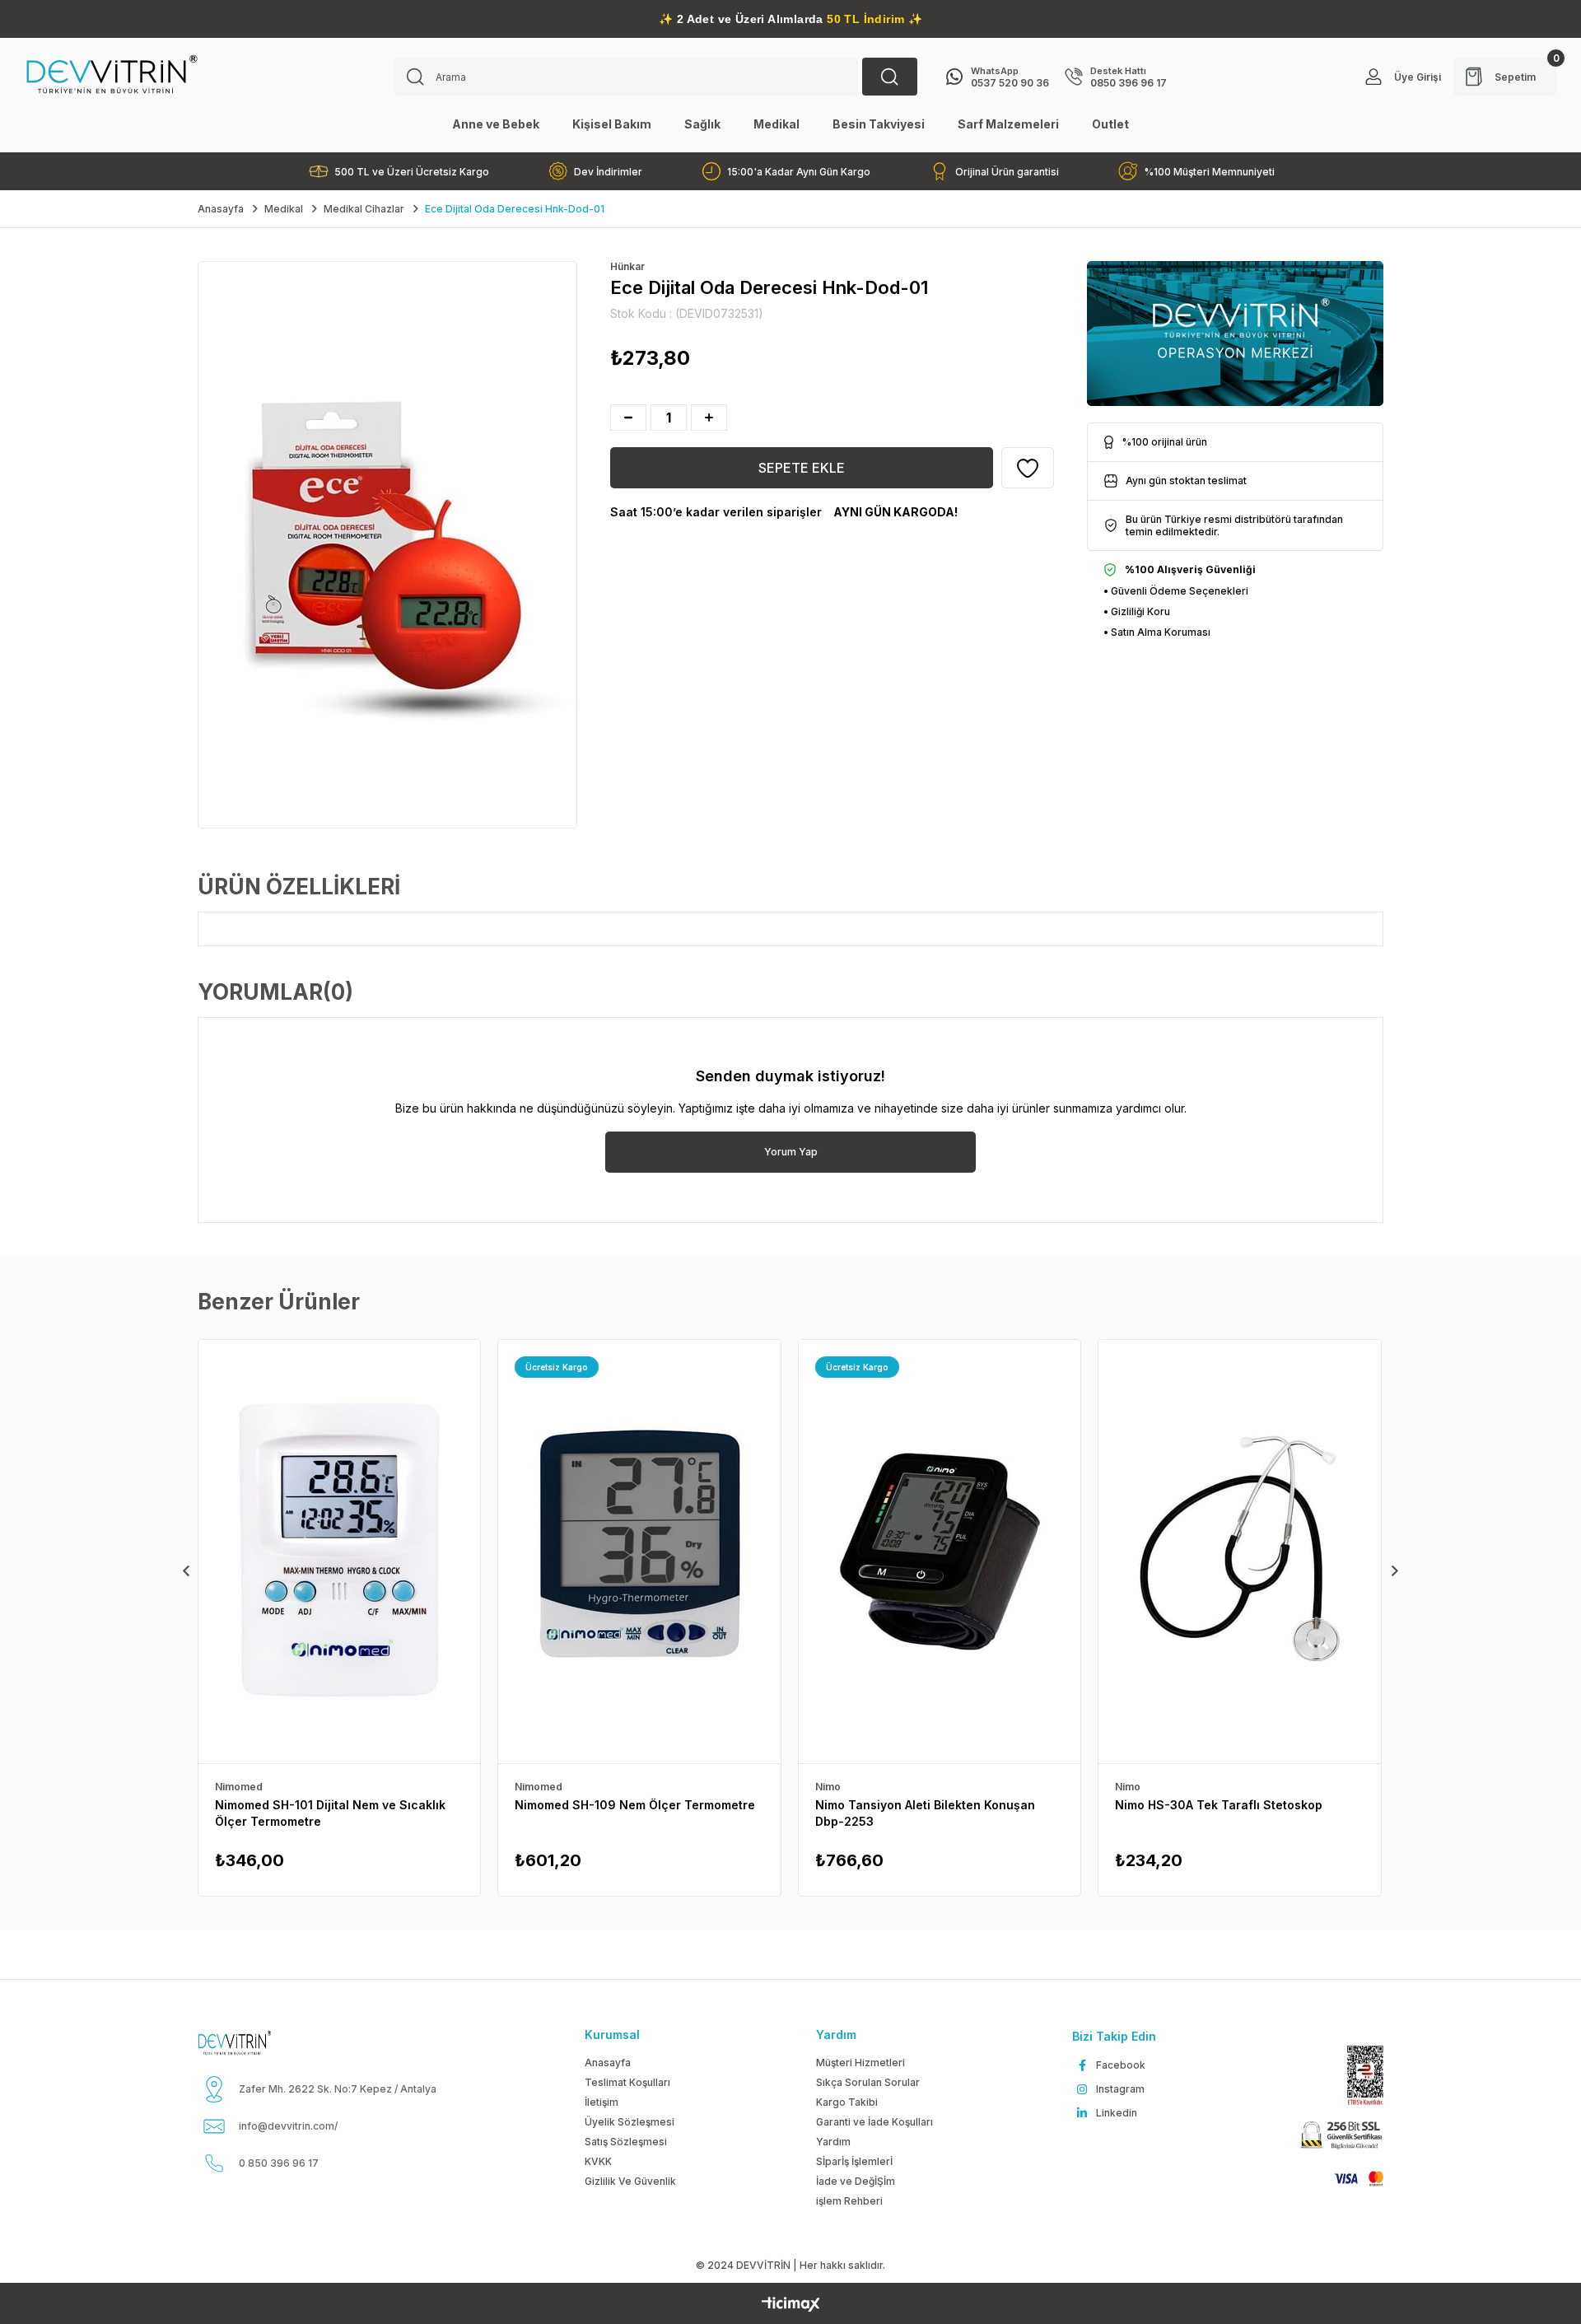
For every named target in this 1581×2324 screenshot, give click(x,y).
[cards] (1351, 2179)
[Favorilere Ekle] (1028, 468)
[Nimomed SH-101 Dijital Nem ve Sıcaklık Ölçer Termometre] (339, 1552)
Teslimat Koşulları (627, 2082)
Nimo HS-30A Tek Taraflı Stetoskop (1219, 1805)
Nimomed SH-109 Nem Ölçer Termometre (635, 1805)
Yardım (833, 2142)
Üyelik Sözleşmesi (630, 2122)
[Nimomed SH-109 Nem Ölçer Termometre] (639, 1552)
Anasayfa (608, 2063)
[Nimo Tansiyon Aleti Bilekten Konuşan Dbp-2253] (940, 1552)
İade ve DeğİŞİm (856, 2181)
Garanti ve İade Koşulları (874, 2122)
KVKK (598, 2161)
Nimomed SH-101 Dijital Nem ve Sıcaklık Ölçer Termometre (330, 1813)
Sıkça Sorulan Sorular (868, 2082)
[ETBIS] (1357, 2076)
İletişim (602, 2102)
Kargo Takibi (847, 2102)
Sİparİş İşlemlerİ (854, 2161)
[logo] (254, 2043)
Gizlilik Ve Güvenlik (630, 2181)
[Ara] (890, 77)
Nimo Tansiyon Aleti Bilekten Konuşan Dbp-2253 (925, 1813)
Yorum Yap (791, 1152)
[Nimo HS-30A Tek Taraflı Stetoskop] (1239, 1552)
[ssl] (1340, 2136)
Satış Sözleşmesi (626, 2142)
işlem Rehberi (849, 2201)
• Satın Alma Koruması (1157, 632)
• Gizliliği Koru (1137, 611)
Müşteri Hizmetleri (860, 2063)
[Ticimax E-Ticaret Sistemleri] (791, 2305)
